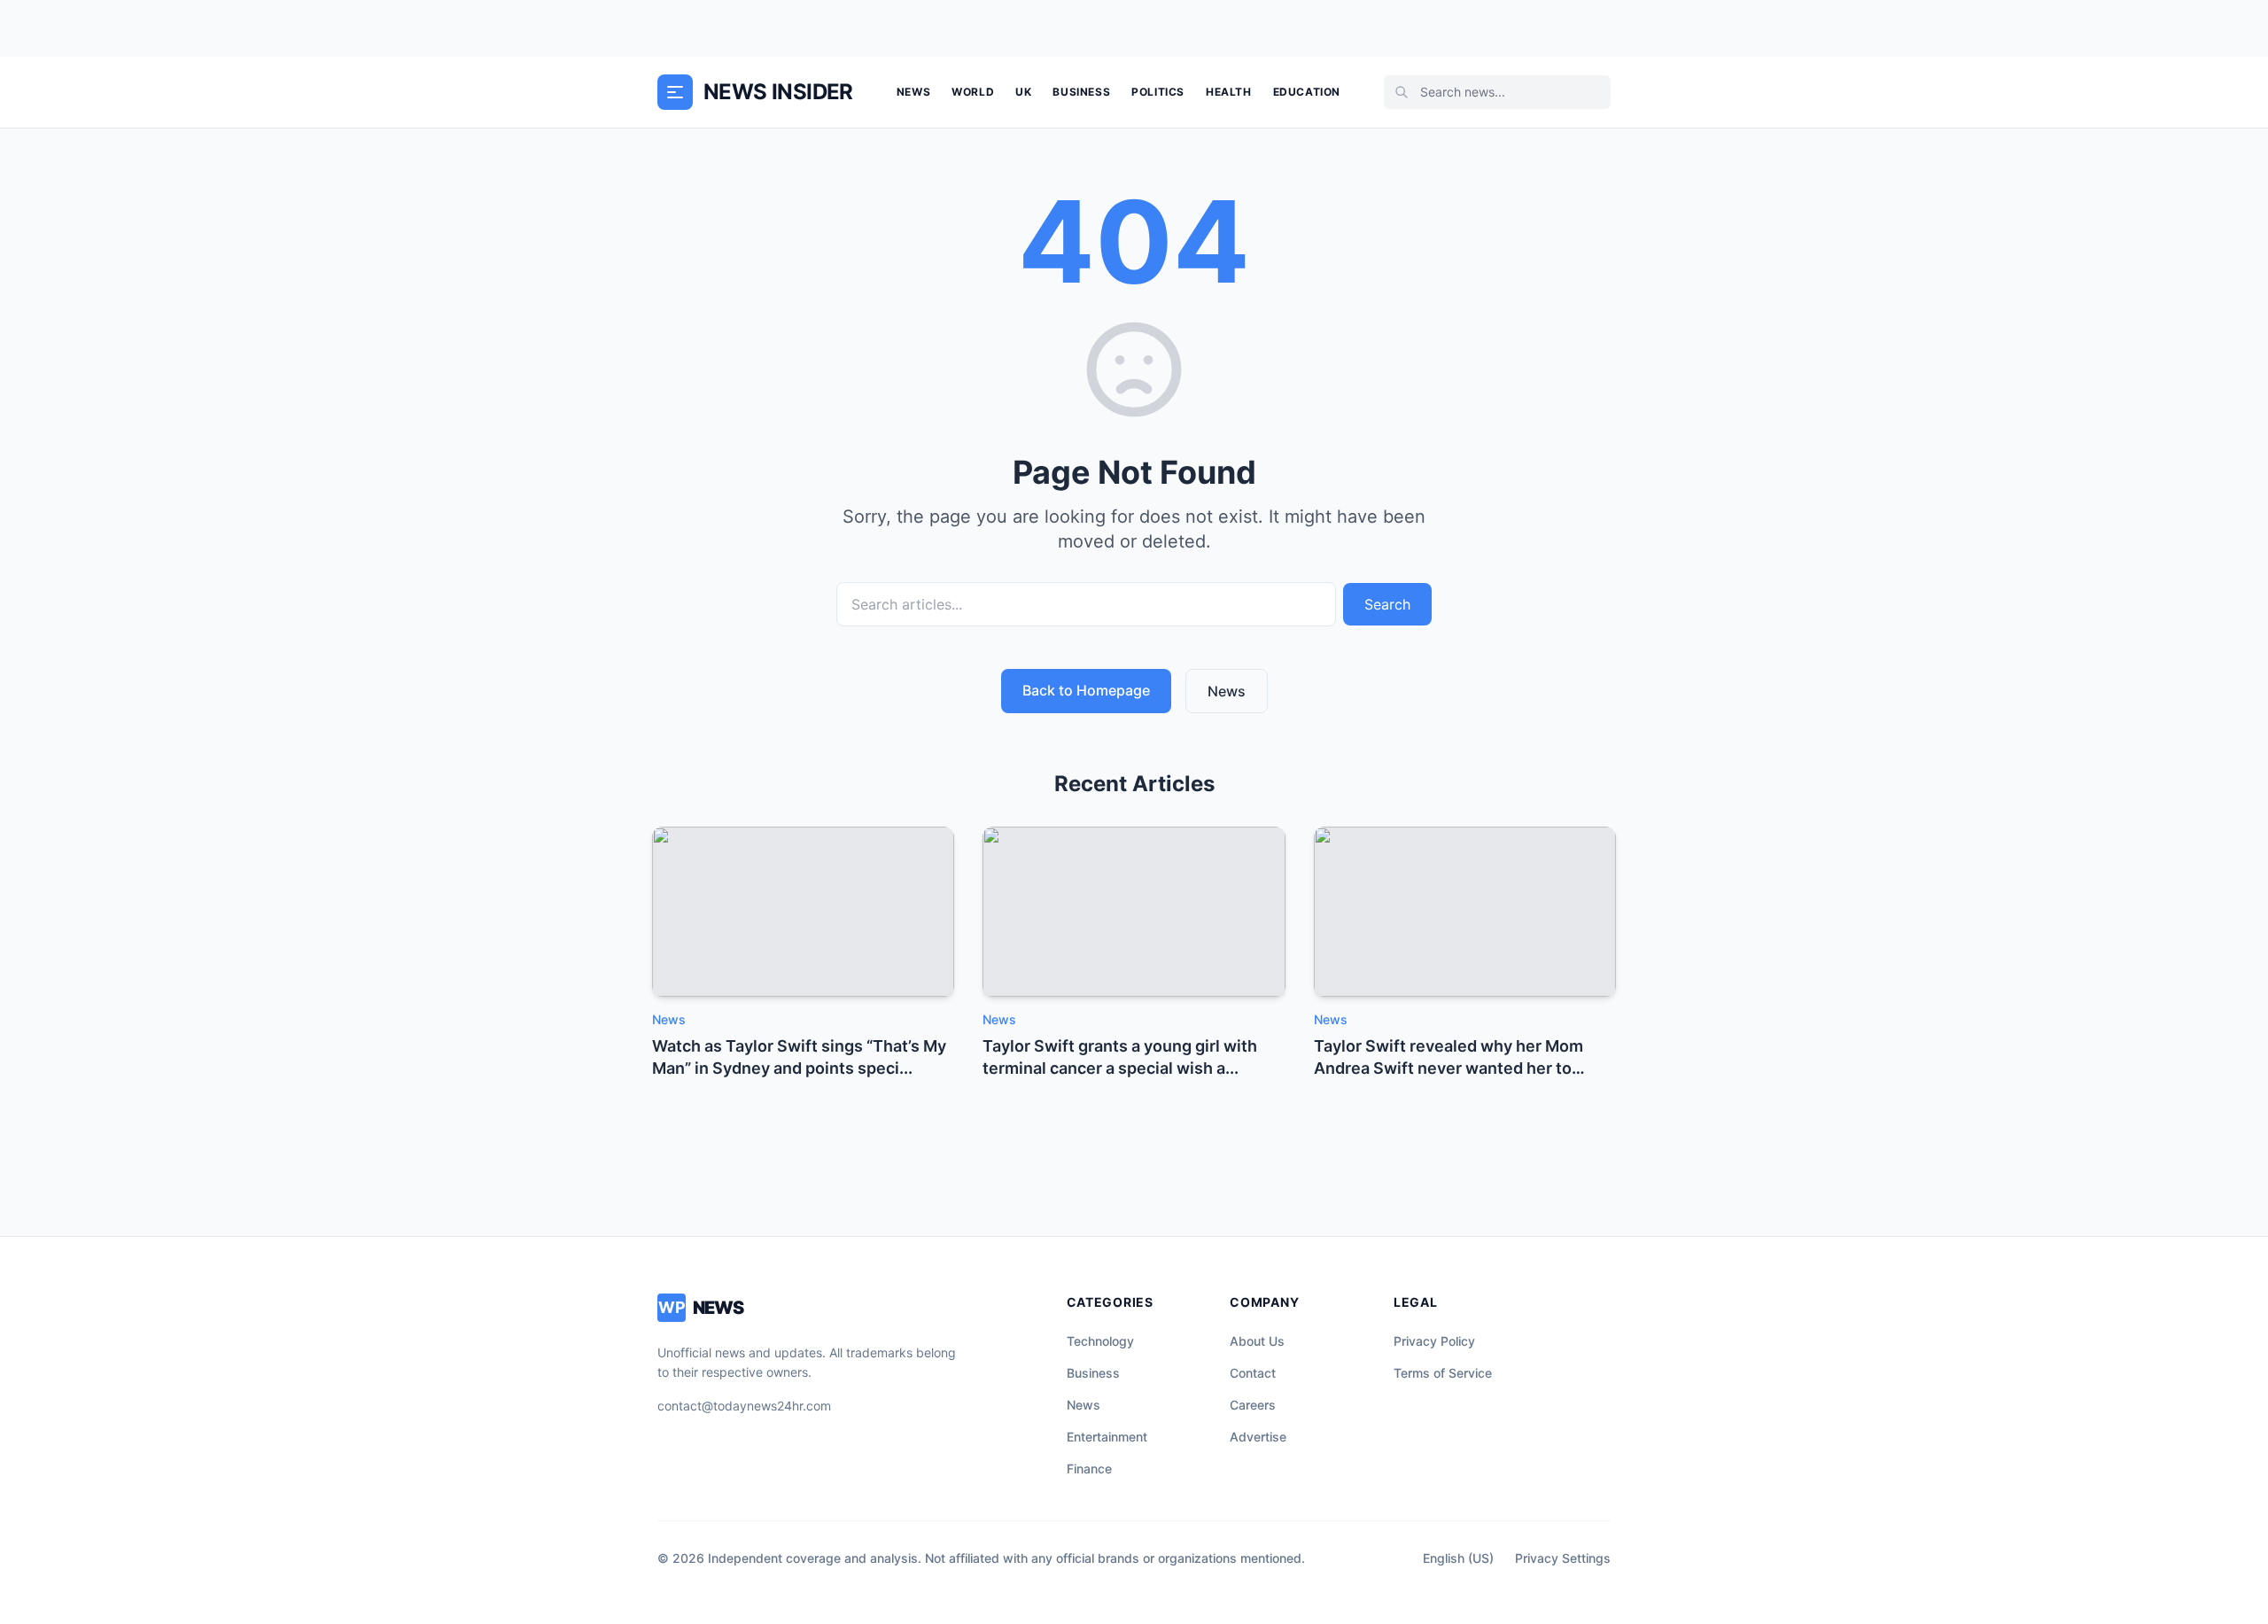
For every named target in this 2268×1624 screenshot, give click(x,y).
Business (1081, 92)
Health (1229, 92)
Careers (1253, 1405)
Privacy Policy (1434, 1341)
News (913, 92)
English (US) (1458, 1558)
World (973, 92)
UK (1023, 92)
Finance (1089, 1469)
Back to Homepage (1086, 690)
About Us (1257, 1341)
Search (1387, 604)
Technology (1100, 1341)
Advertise (1258, 1437)
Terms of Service (1443, 1373)
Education (1307, 92)
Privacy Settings (1563, 1558)
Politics (1158, 92)
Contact (1253, 1373)
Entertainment (1107, 1437)
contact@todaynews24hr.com (744, 1406)
